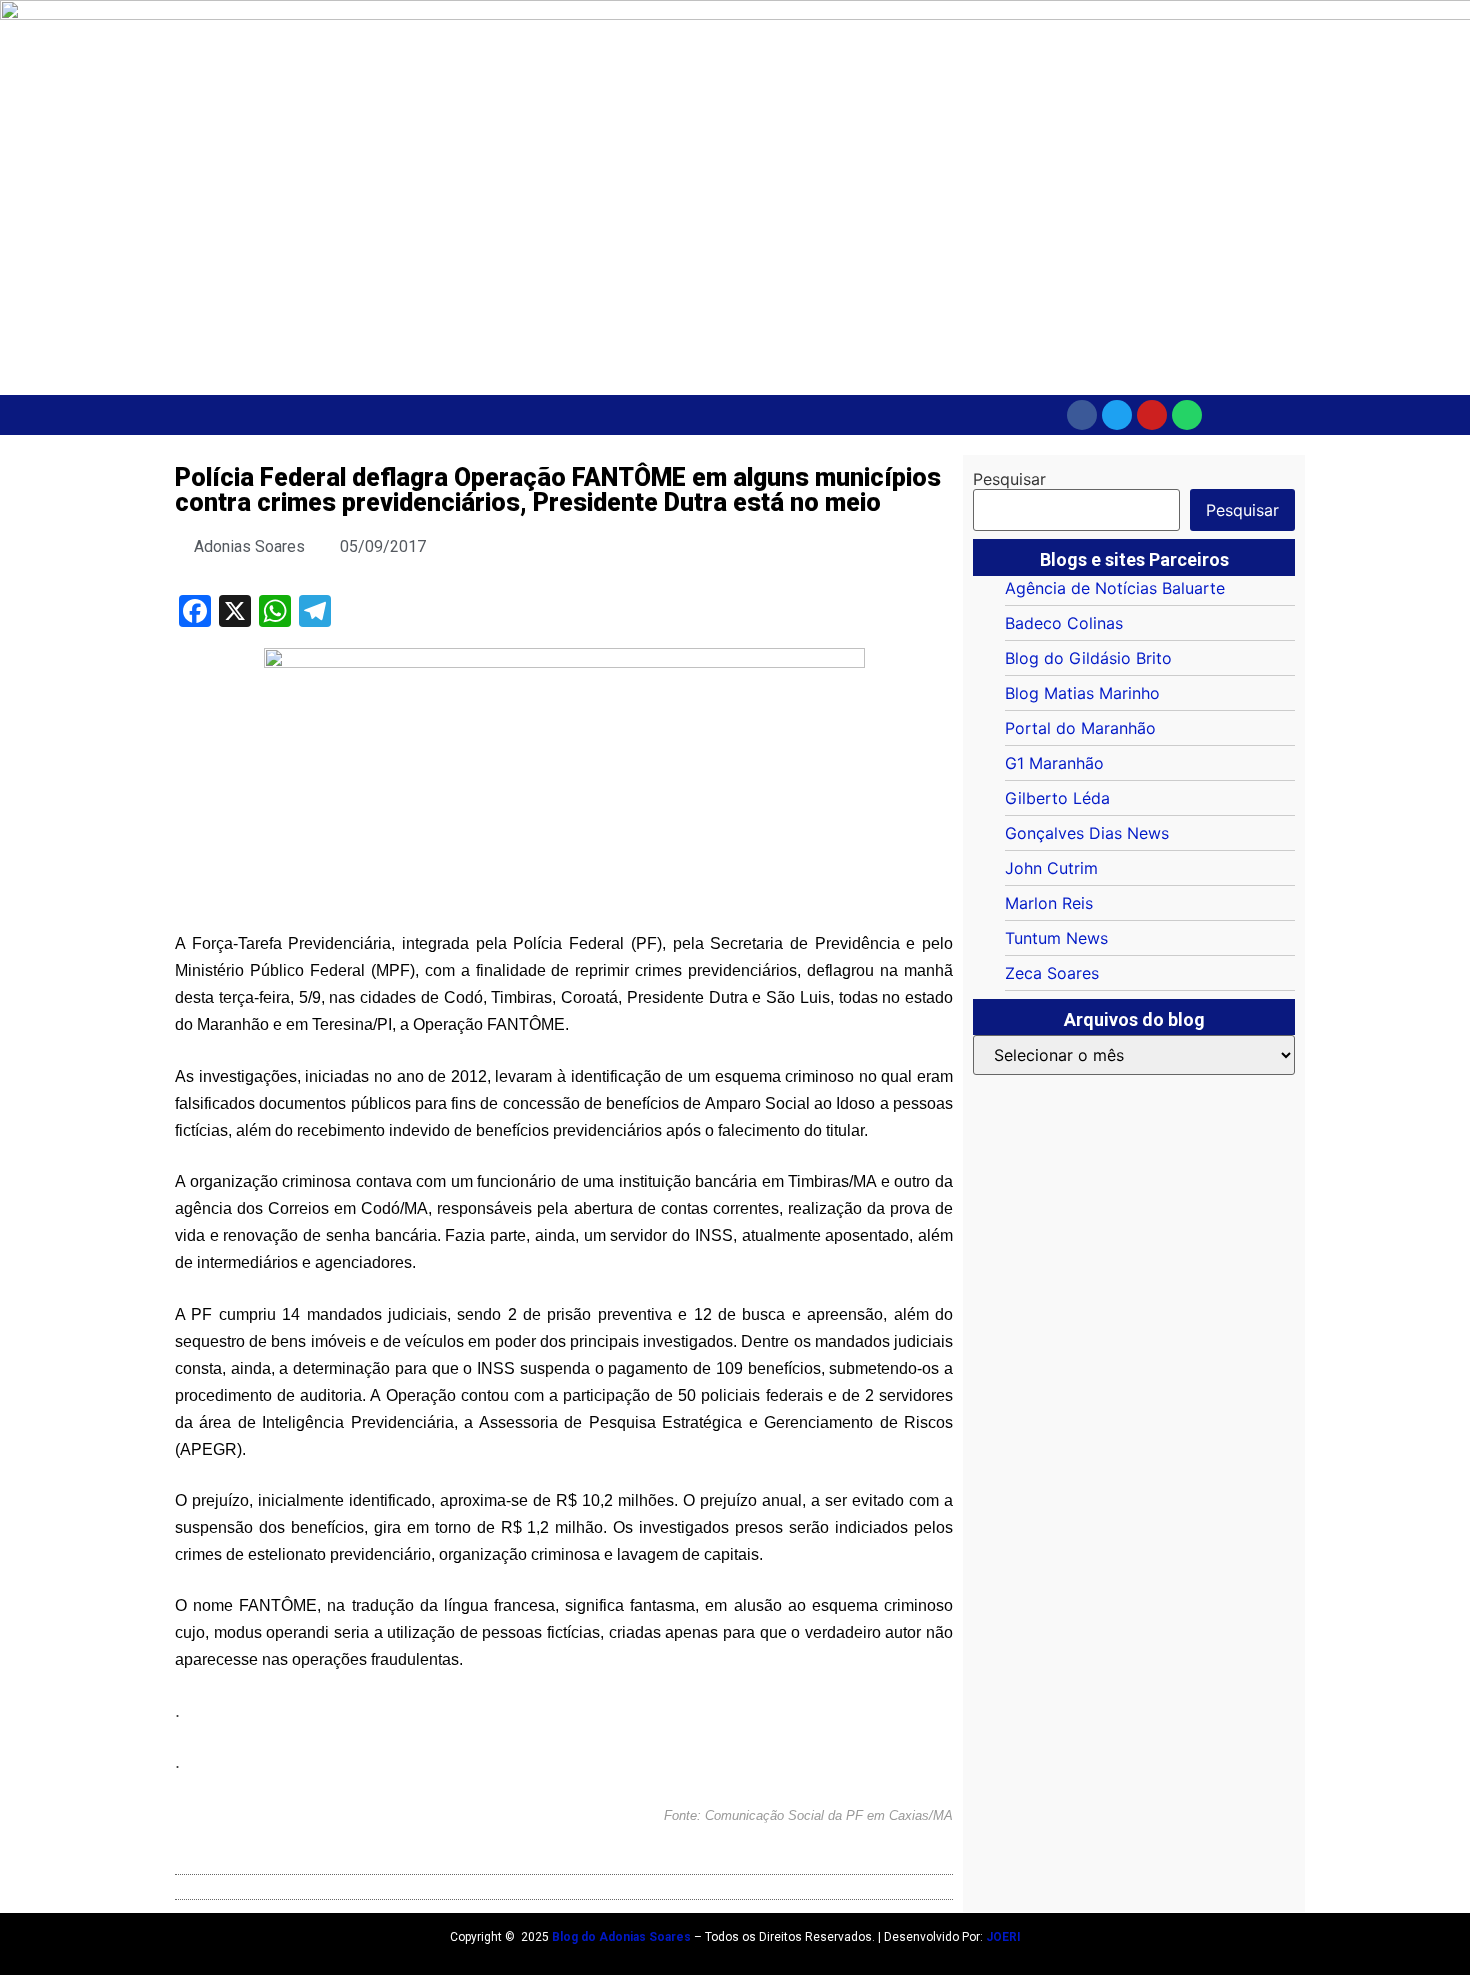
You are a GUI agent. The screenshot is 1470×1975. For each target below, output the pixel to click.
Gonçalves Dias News (1087, 833)
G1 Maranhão (1054, 763)
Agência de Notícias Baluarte (1115, 588)
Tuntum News (1056, 938)
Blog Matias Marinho (1082, 693)
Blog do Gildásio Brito (1088, 658)
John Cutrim (1051, 868)
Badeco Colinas (1064, 623)
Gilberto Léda (1057, 798)
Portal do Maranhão (1080, 728)
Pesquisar (1009, 479)
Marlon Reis (1049, 903)
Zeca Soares (1052, 973)
